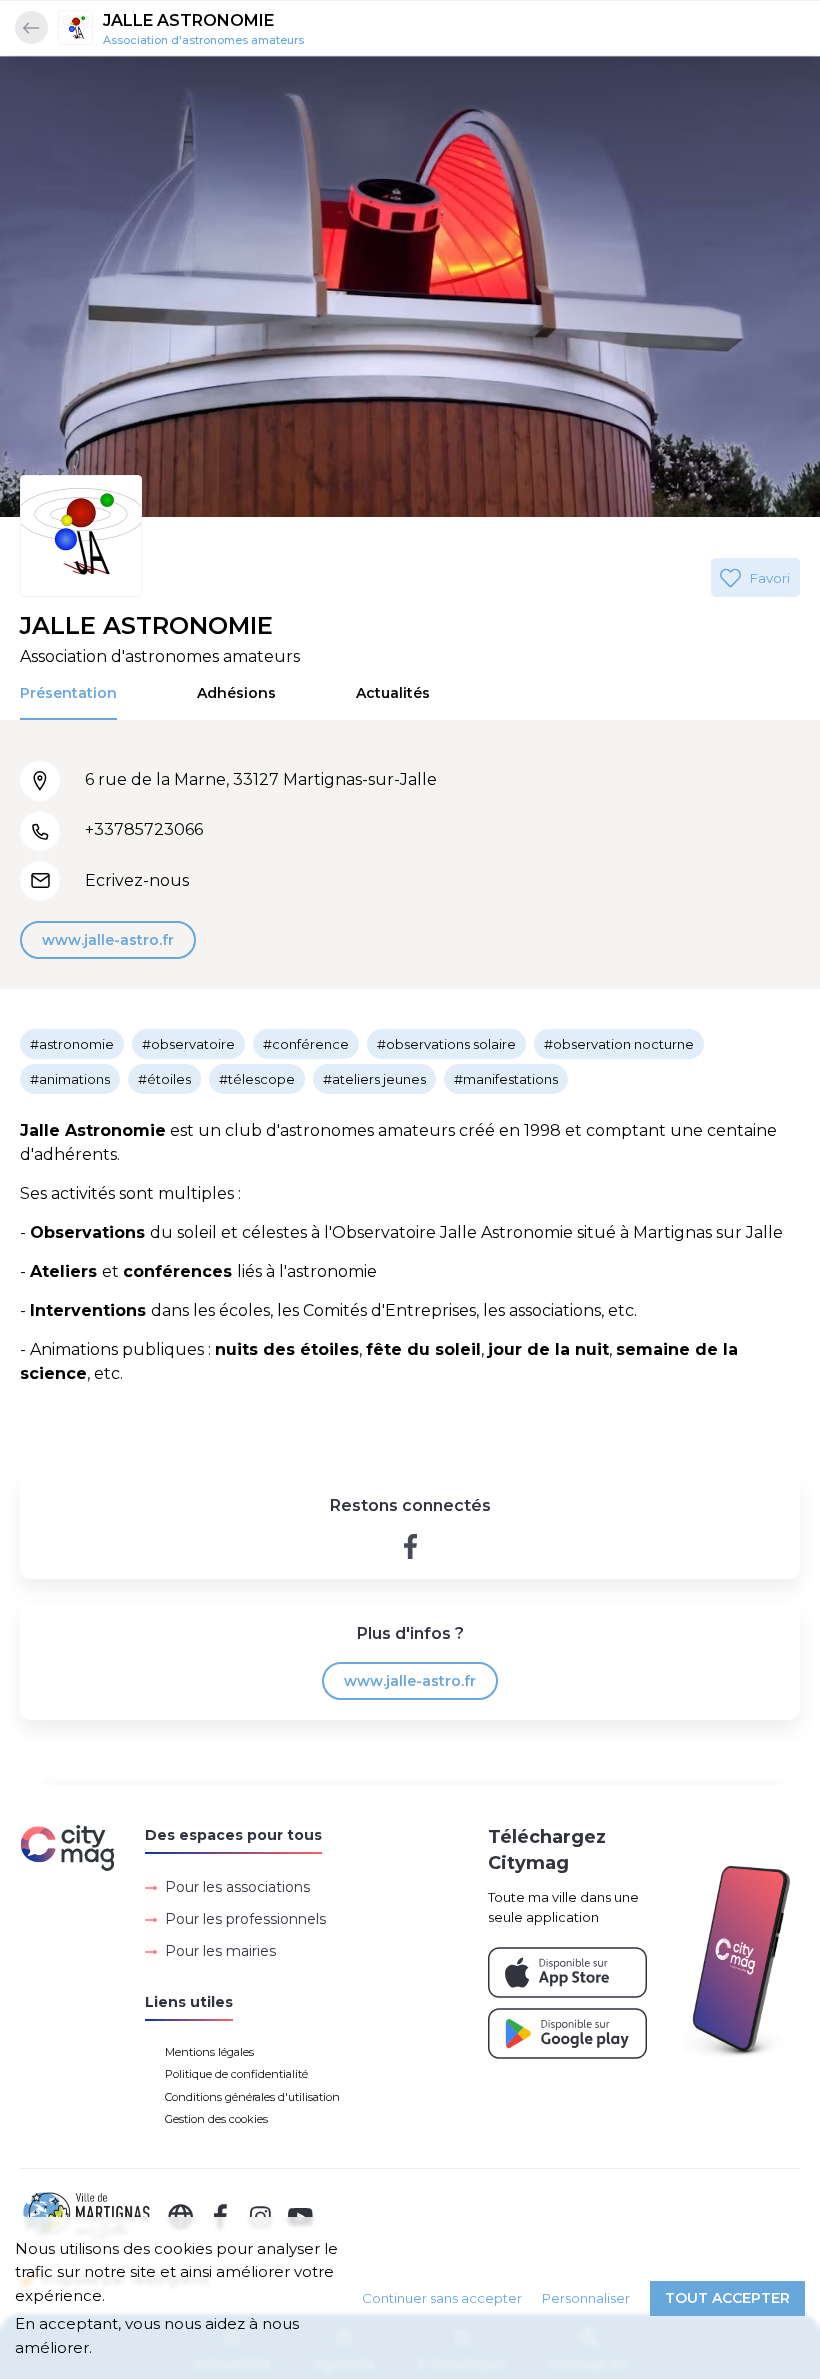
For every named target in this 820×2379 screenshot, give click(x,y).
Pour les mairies (220, 1951)
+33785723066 (144, 829)
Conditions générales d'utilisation (252, 2097)
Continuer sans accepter (442, 2298)
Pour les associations (237, 1887)
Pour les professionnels (245, 1919)
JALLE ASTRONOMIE (188, 20)
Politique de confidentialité (236, 2074)
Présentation (68, 693)
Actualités (393, 693)
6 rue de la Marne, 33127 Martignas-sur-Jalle (261, 779)
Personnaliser (586, 2298)
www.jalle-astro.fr (108, 940)
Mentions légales (209, 2052)
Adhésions (236, 693)
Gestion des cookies (216, 2119)
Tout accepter (727, 2298)
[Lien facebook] (410, 1546)
